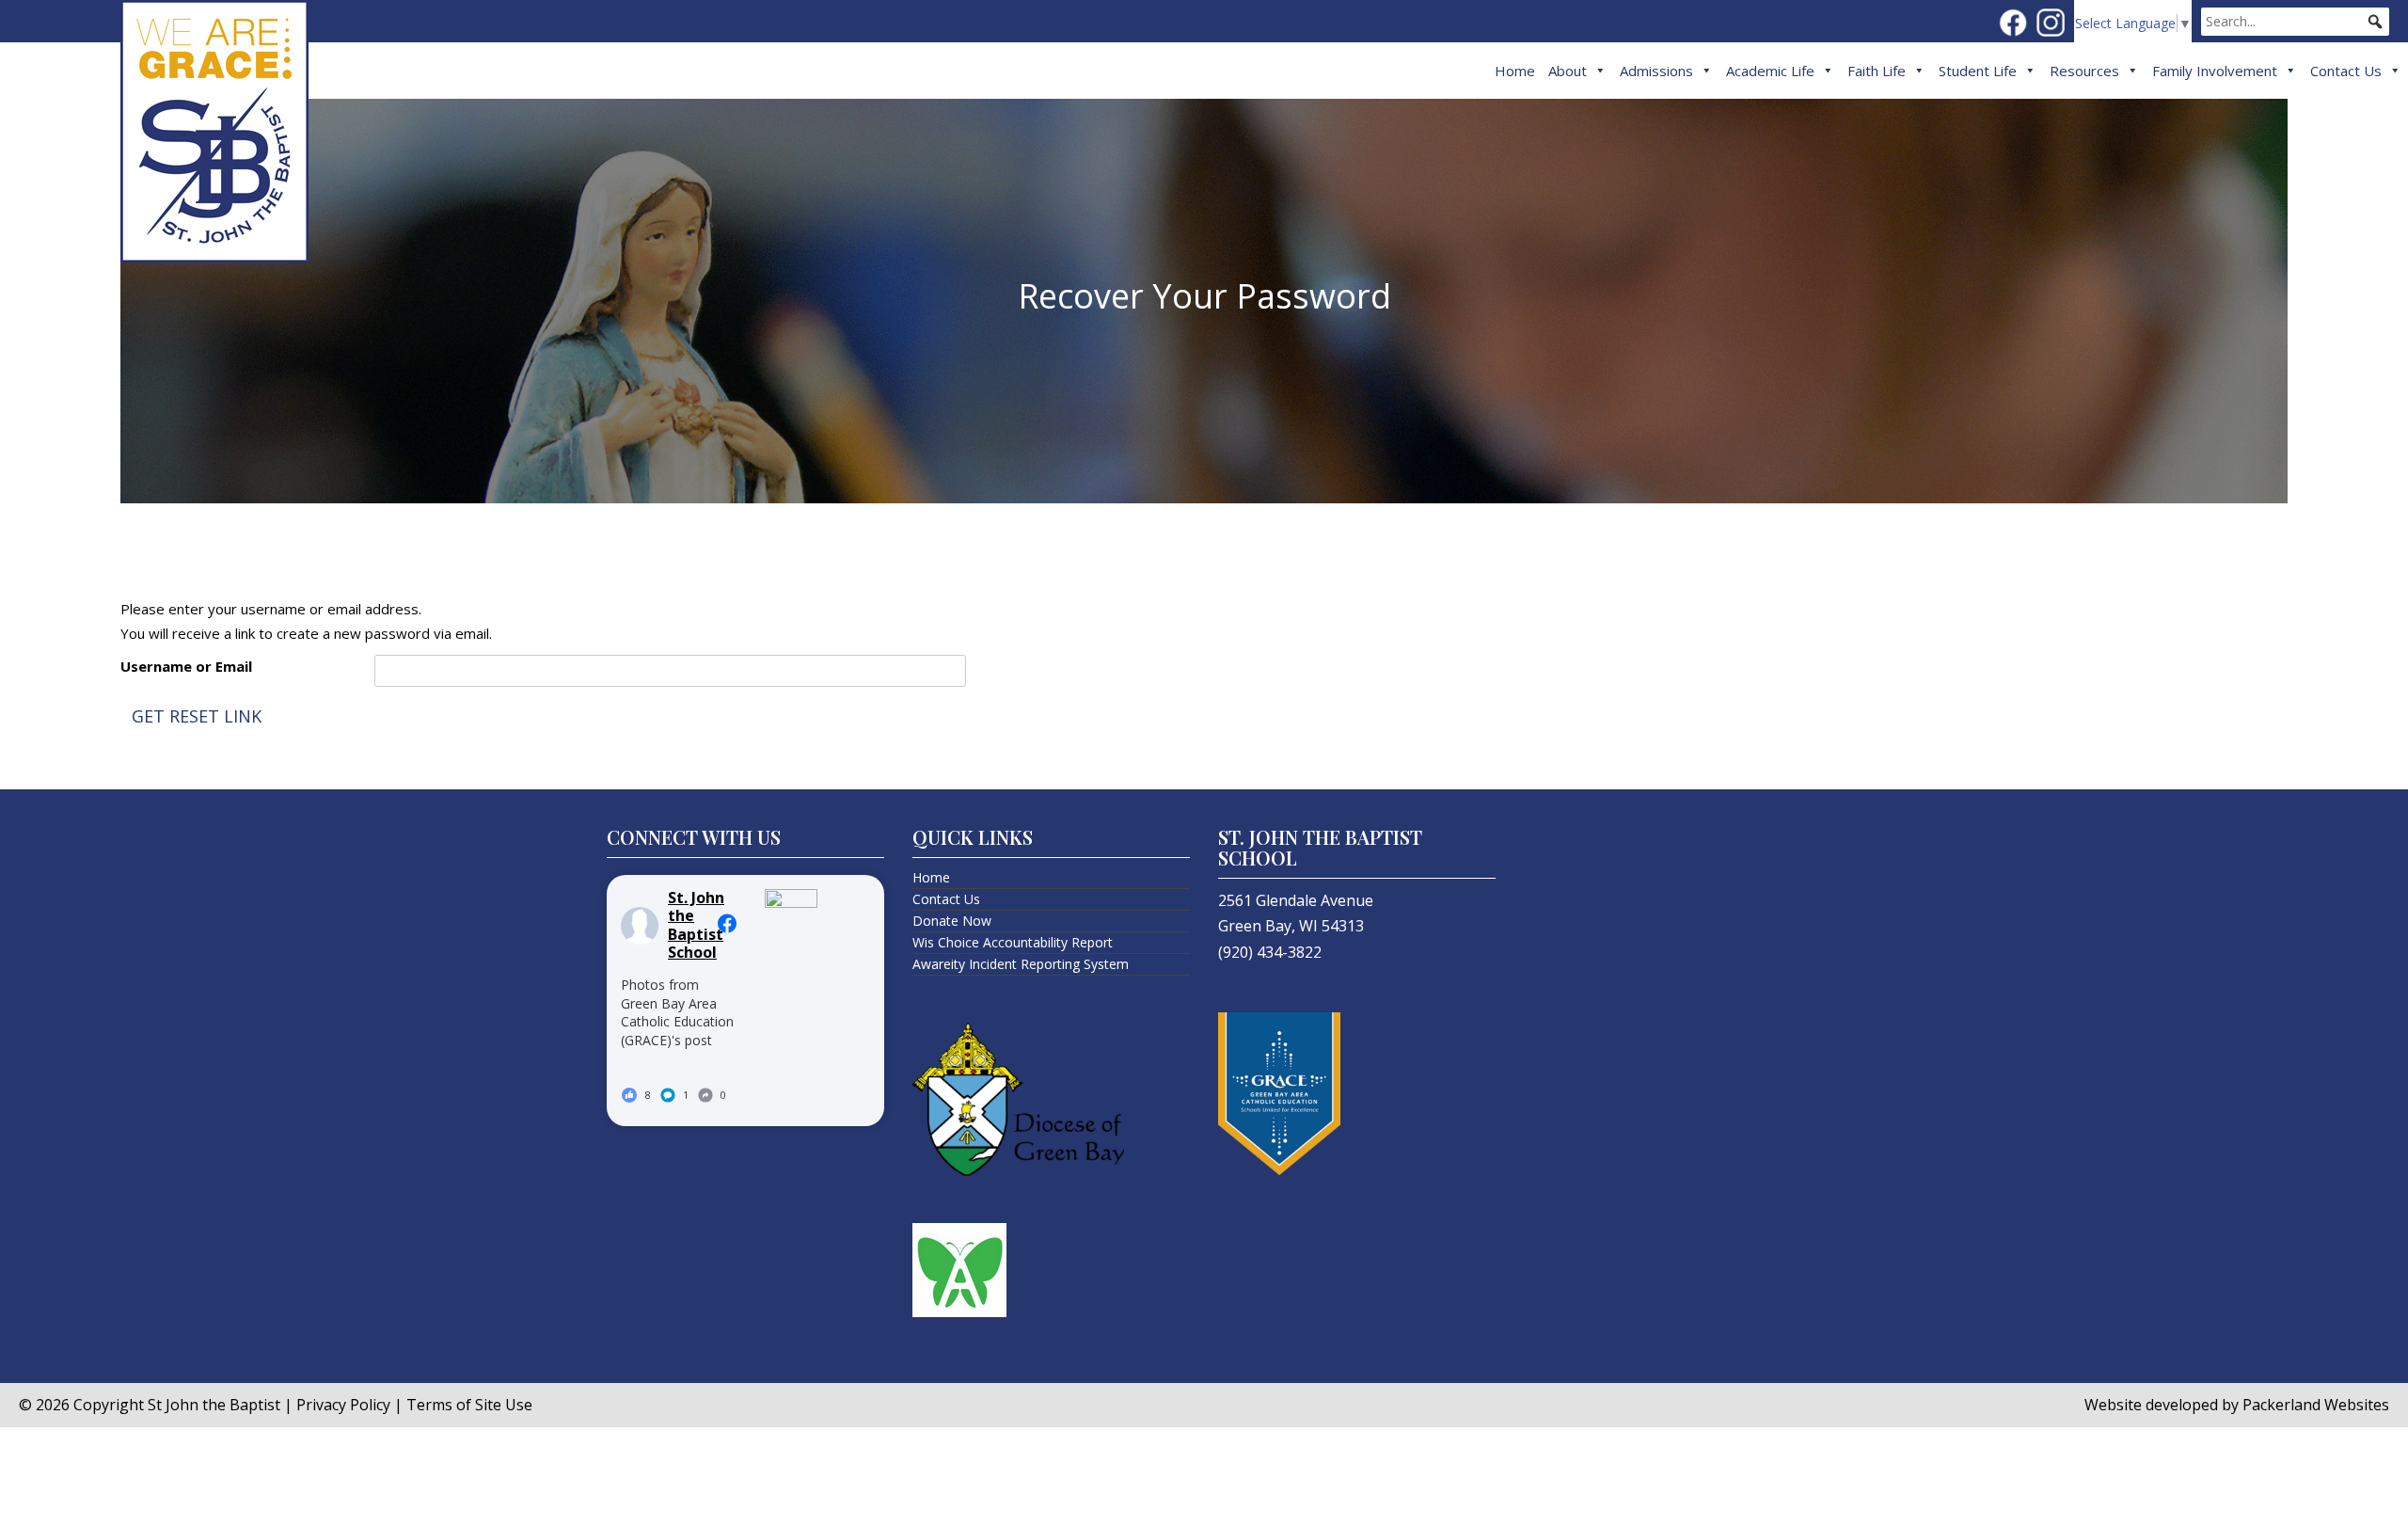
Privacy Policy (343, 1405)
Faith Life (1877, 71)
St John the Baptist (214, 1405)
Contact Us (2346, 71)
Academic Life (1770, 71)
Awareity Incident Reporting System (1021, 964)
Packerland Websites (2316, 1405)
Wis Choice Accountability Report (1013, 942)
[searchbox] (2295, 22)
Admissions (1656, 71)
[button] (2375, 22)
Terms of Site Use (469, 1405)
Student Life (1978, 71)
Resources (2084, 71)
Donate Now (952, 921)
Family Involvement (2215, 71)
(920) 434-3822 (1270, 952)
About (1568, 71)
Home (1515, 71)
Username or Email (186, 666)
